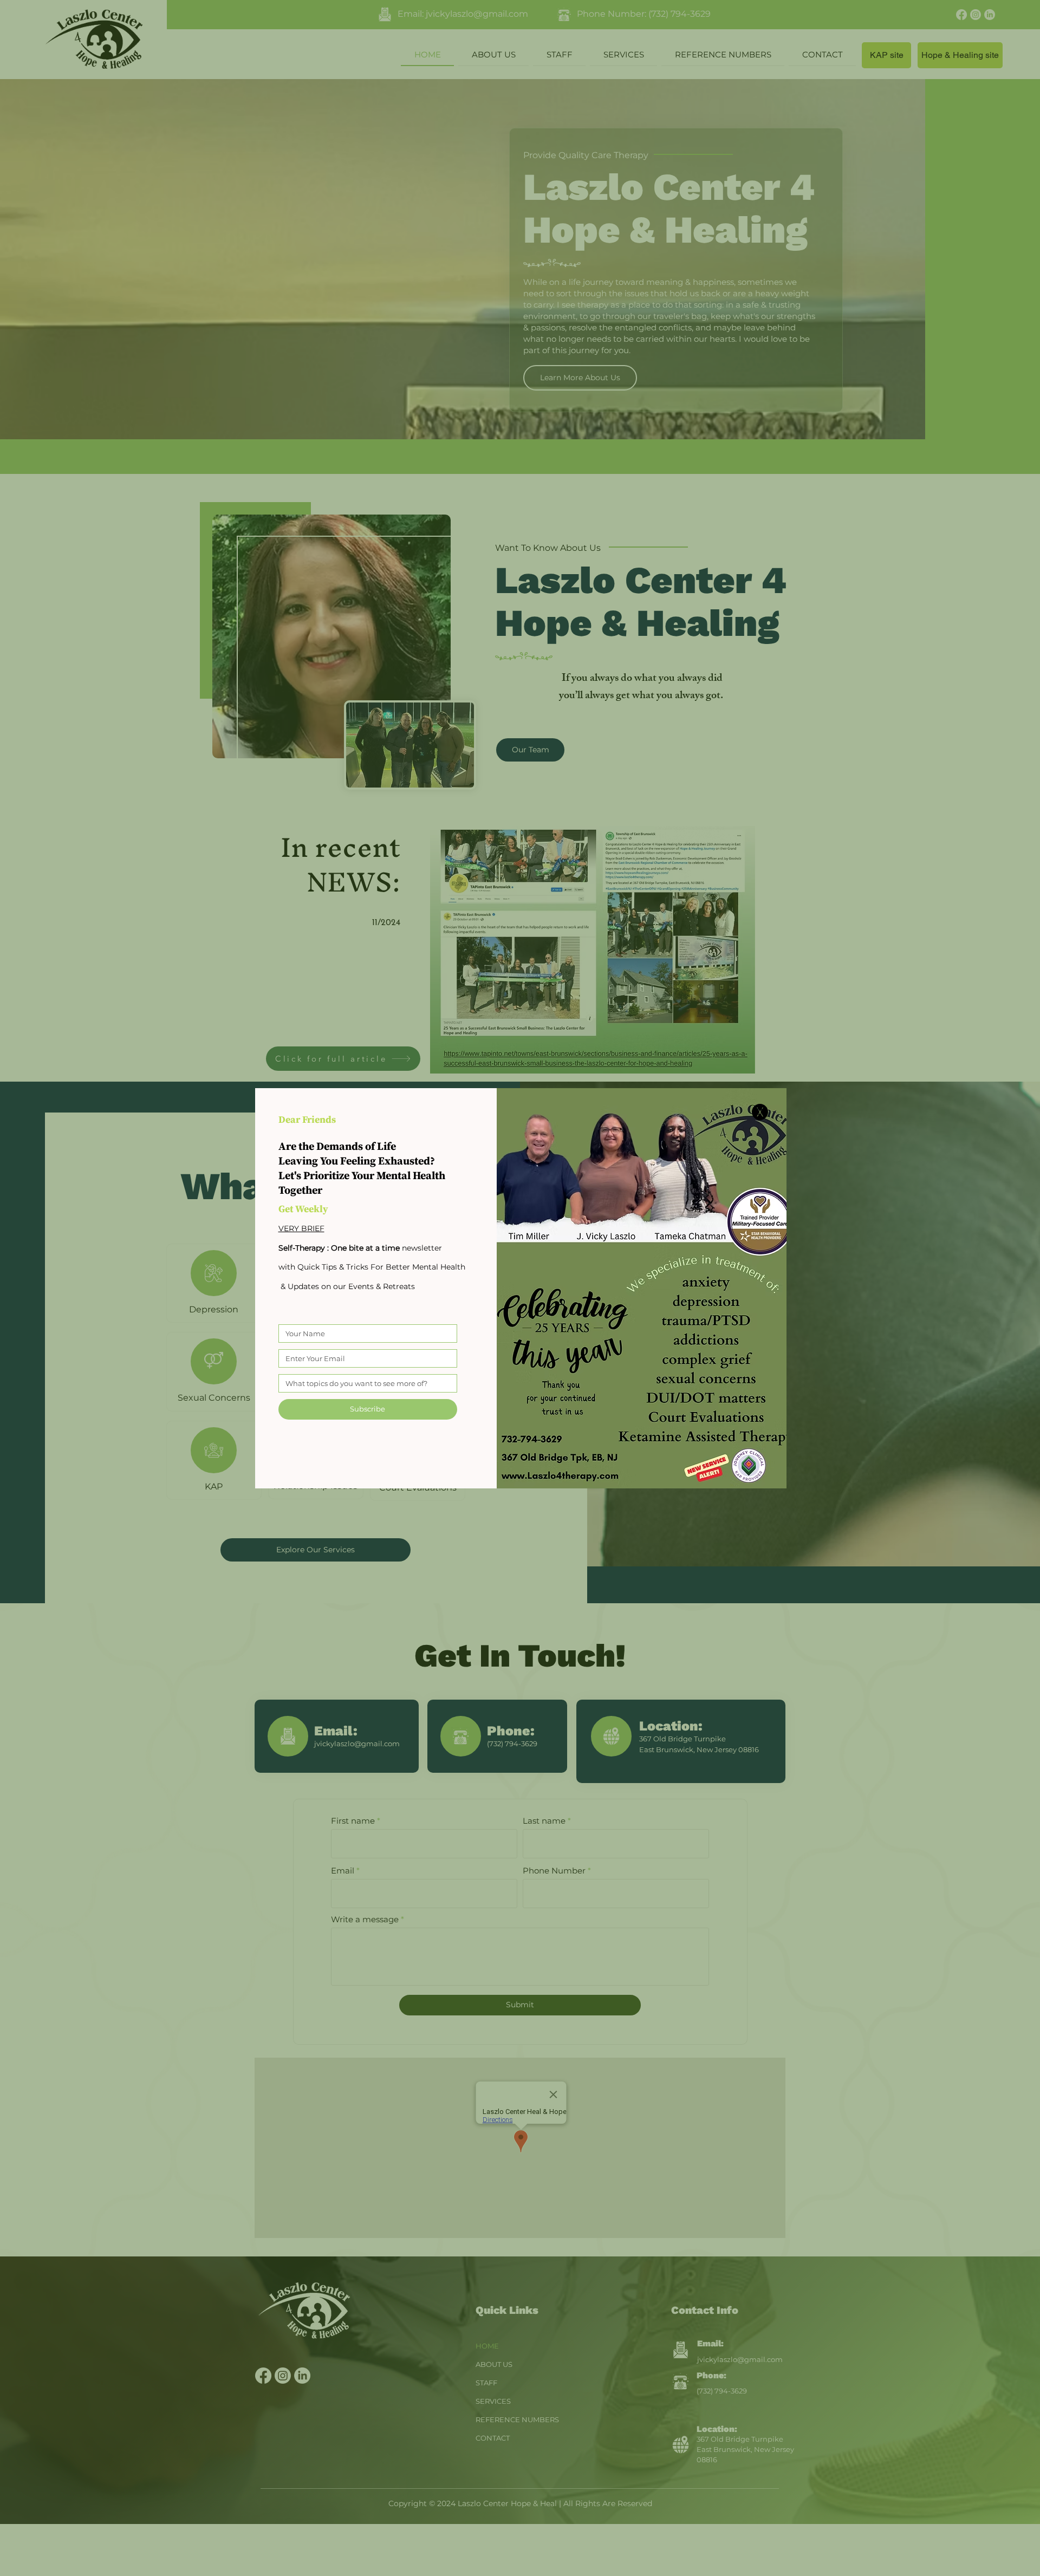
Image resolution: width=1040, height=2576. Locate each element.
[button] (760, 1112)
